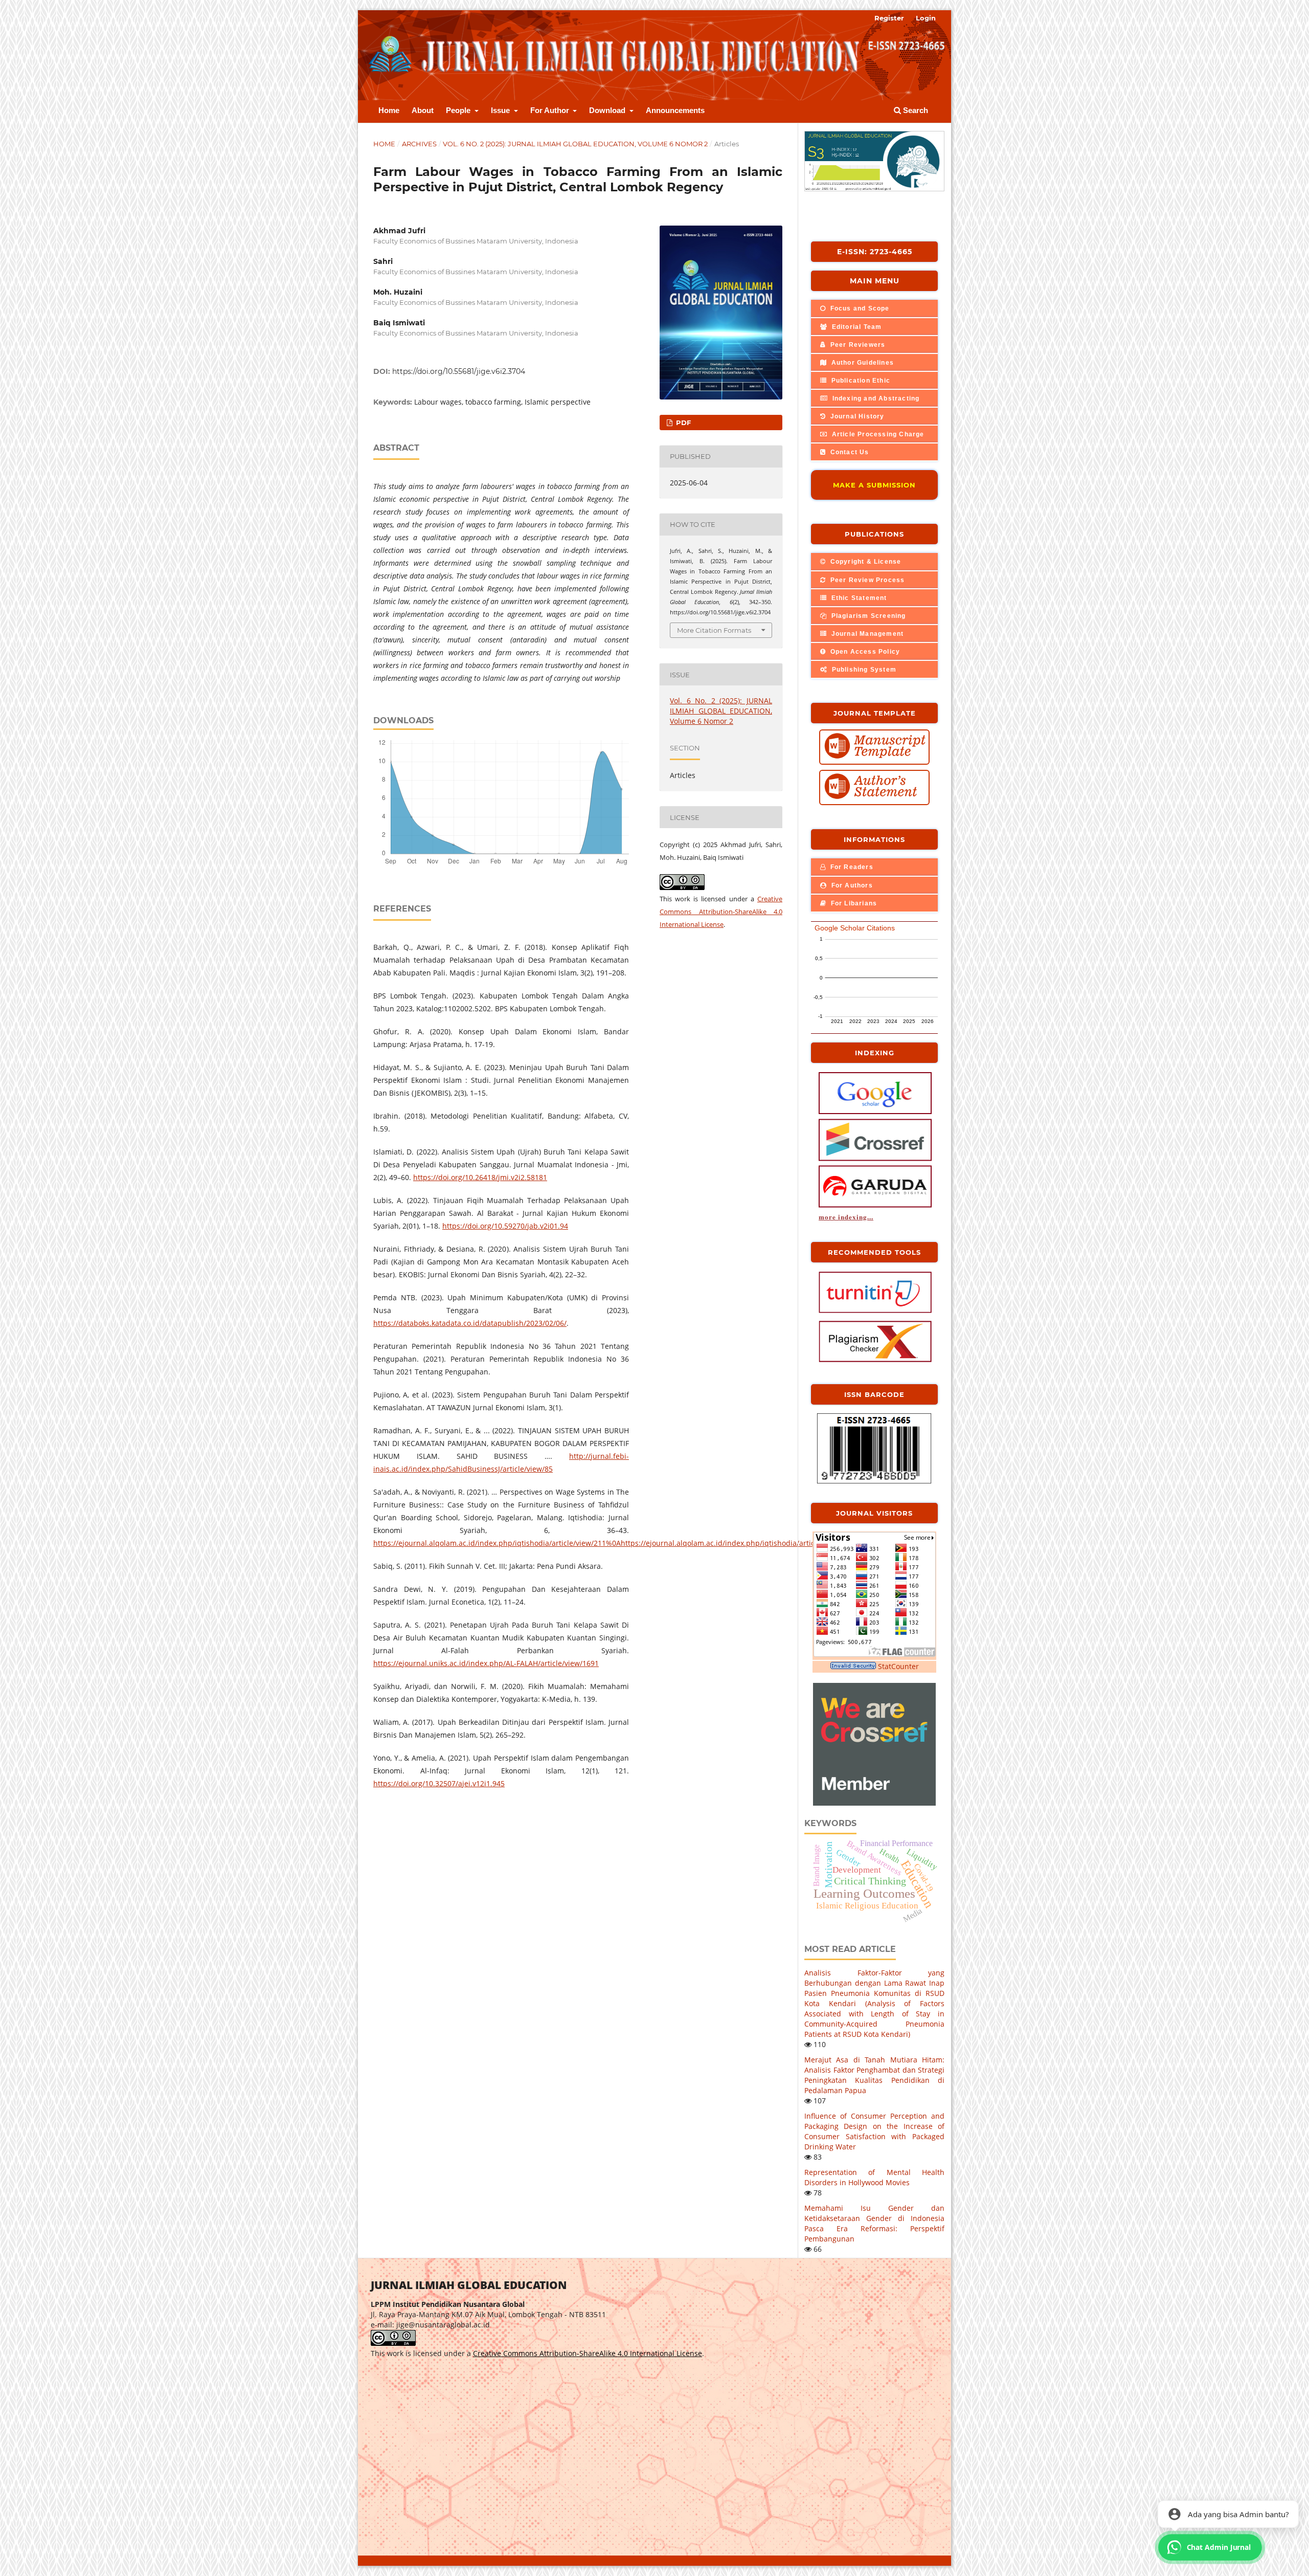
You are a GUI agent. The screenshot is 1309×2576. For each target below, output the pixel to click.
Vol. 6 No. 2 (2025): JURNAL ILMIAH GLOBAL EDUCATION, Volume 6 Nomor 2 (575, 144)
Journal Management (866, 634)
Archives (419, 144)
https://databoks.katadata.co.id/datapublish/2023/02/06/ (470, 1323)
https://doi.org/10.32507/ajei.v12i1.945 (439, 1783)
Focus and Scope (859, 308)
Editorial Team (855, 327)
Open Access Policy (864, 652)
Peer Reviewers (856, 345)
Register (889, 18)
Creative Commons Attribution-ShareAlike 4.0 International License (721, 912)
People (459, 110)
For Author (551, 110)
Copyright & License (864, 562)
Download (608, 110)
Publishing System (863, 670)
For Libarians (853, 903)
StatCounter (898, 1666)
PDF (682, 423)
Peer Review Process (866, 580)
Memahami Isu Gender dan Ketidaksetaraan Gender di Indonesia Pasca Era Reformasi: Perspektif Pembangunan (874, 2223)
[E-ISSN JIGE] (874, 1482)
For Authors (851, 885)
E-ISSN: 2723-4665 (875, 252)
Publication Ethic (860, 381)
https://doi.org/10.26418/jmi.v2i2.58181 (480, 1177)
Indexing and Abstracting (875, 398)
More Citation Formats (714, 630)
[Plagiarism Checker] (875, 1361)
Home (389, 110)
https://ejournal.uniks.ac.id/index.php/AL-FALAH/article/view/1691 (486, 1663)
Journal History (856, 416)
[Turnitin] (875, 1312)
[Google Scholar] (875, 1113)
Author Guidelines (861, 363)
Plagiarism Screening (867, 616)
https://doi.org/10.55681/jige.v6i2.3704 (459, 371)
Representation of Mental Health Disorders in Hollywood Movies (874, 2177)
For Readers (850, 867)
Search (915, 110)
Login (926, 18)
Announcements (675, 110)
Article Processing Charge (877, 434)
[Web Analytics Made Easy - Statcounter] (853, 1666)
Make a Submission (874, 485)
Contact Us (848, 452)
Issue (501, 110)
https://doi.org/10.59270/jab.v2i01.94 (505, 1226)
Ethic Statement (858, 598)
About (423, 110)
